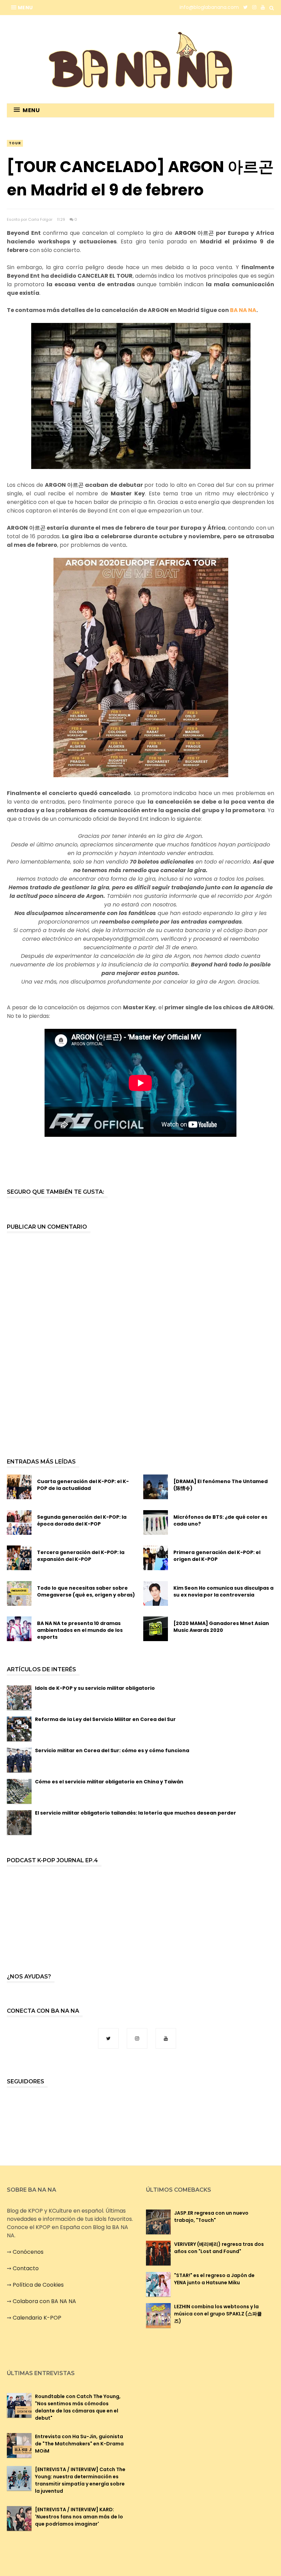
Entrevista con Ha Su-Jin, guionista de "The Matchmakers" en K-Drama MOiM (79, 2444)
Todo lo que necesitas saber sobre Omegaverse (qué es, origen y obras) (86, 1591)
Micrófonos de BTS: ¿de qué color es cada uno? (220, 1520)
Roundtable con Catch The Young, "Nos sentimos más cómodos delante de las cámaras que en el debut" (78, 2407)
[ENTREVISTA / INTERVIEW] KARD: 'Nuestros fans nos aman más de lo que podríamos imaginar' (79, 2517)
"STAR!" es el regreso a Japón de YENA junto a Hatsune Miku (214, 2279)
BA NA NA (243, 310)
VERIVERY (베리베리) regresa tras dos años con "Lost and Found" (219, 2248)
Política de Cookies (38, 2285)
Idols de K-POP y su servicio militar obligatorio (95, 1688)
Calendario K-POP (37, 2318)
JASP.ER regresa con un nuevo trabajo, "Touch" (211, 2217)
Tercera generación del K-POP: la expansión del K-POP (81, 1556)
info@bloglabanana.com (209, 7)
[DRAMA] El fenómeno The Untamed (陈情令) (221, 1485)
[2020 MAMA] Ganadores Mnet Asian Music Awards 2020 (221, 1627)
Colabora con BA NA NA (44, 2301)
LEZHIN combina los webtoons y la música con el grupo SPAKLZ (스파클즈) (218, 2314)
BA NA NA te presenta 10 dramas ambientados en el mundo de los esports (80, 1630)
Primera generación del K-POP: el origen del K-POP (217, 1556)
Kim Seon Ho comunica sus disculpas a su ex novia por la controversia (223, 1591)
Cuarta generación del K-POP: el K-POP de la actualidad (83, 1485)
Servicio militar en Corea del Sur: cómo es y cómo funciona (112, 1750)
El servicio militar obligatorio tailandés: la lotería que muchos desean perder (136, 1813)
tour (15, 143)
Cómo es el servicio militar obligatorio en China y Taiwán (109, 1782)
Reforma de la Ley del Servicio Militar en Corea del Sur (105, 1719)
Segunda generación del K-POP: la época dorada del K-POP (82, 1520)
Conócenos (28, 2252)
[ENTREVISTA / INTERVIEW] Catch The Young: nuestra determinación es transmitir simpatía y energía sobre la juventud (80, 2480)
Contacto (26, 2268)
